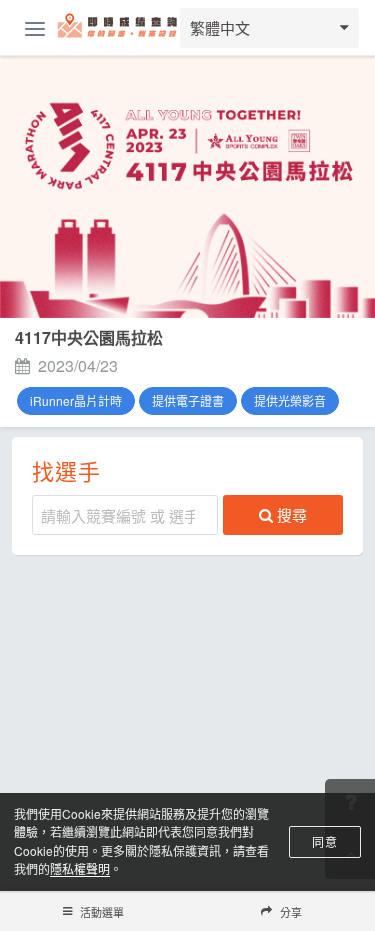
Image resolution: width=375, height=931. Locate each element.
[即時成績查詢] (118, 28)
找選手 (66, 470)
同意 (324, 841)
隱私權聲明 (80, 868)
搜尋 (292, 514)
